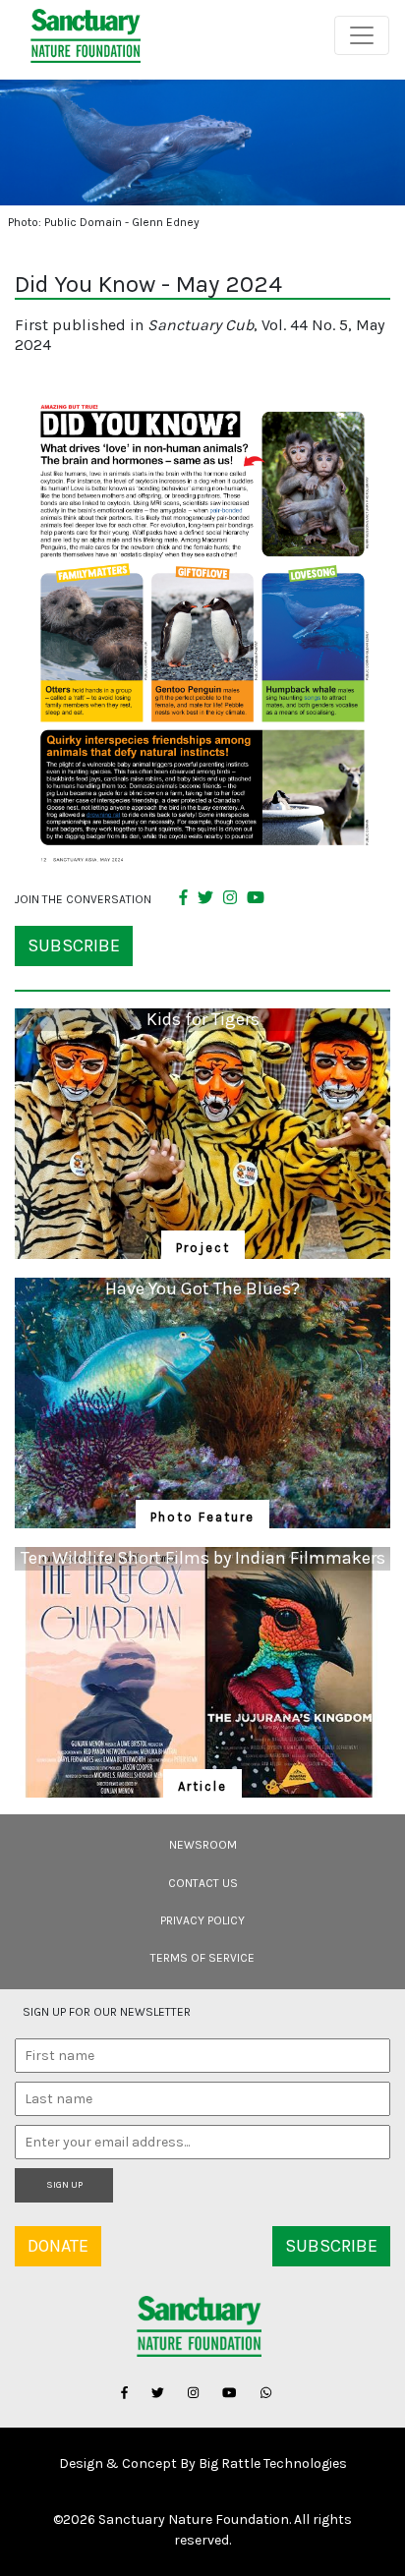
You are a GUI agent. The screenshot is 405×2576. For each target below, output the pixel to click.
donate (58, 2246)
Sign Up (64, 2185)
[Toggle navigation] (362, 35)
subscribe (74, 945)
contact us (203, 1883)
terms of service (202, 1958)
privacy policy (202, 1920)
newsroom (203, 1845)
